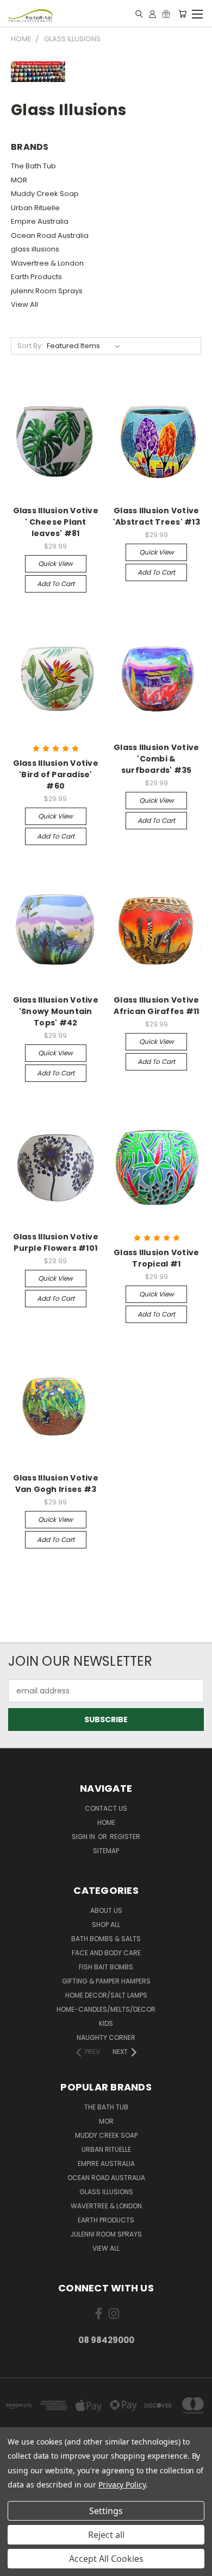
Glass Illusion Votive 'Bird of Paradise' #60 (56, 774)
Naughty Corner (106, 2038)
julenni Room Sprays (47, 291)
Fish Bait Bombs (106, 1967)
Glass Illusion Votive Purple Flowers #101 (56, 1242)
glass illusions (35, 249)
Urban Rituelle (35, 208)
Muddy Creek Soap (45, 194)
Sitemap (106, 1851)
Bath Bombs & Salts (106, 1939)
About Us (106, 1910)
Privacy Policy (122, 2484)
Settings (106, 2511)
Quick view (55, 563)
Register (125, 1837)
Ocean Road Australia (50, 235)
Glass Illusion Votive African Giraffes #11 (156, 1006)
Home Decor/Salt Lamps (106, 1995)
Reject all (106, 2535)
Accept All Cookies (106, 2559)
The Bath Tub (33, 166)
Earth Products (36, 277)
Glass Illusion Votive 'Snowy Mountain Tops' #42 (56, 1011)
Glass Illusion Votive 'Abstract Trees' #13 (157, 516)
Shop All (106, 1925)
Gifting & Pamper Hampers (106, 1981)
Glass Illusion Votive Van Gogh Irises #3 (56, 1484)
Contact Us (106, 1808)
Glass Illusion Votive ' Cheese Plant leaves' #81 (56, 522)
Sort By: (30, 346)
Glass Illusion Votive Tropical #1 (156, 1258)
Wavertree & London (47, 263)
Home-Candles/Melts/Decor (106, 2009)
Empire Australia (40, 221)
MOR (19, 180)
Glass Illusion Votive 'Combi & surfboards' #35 (156, 759)
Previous (17, 2565)
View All (24, 304)
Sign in (84, 1837)
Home (106, 1822)
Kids (106, 2023)
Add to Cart (56, 584)
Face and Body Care (106, 1953)
